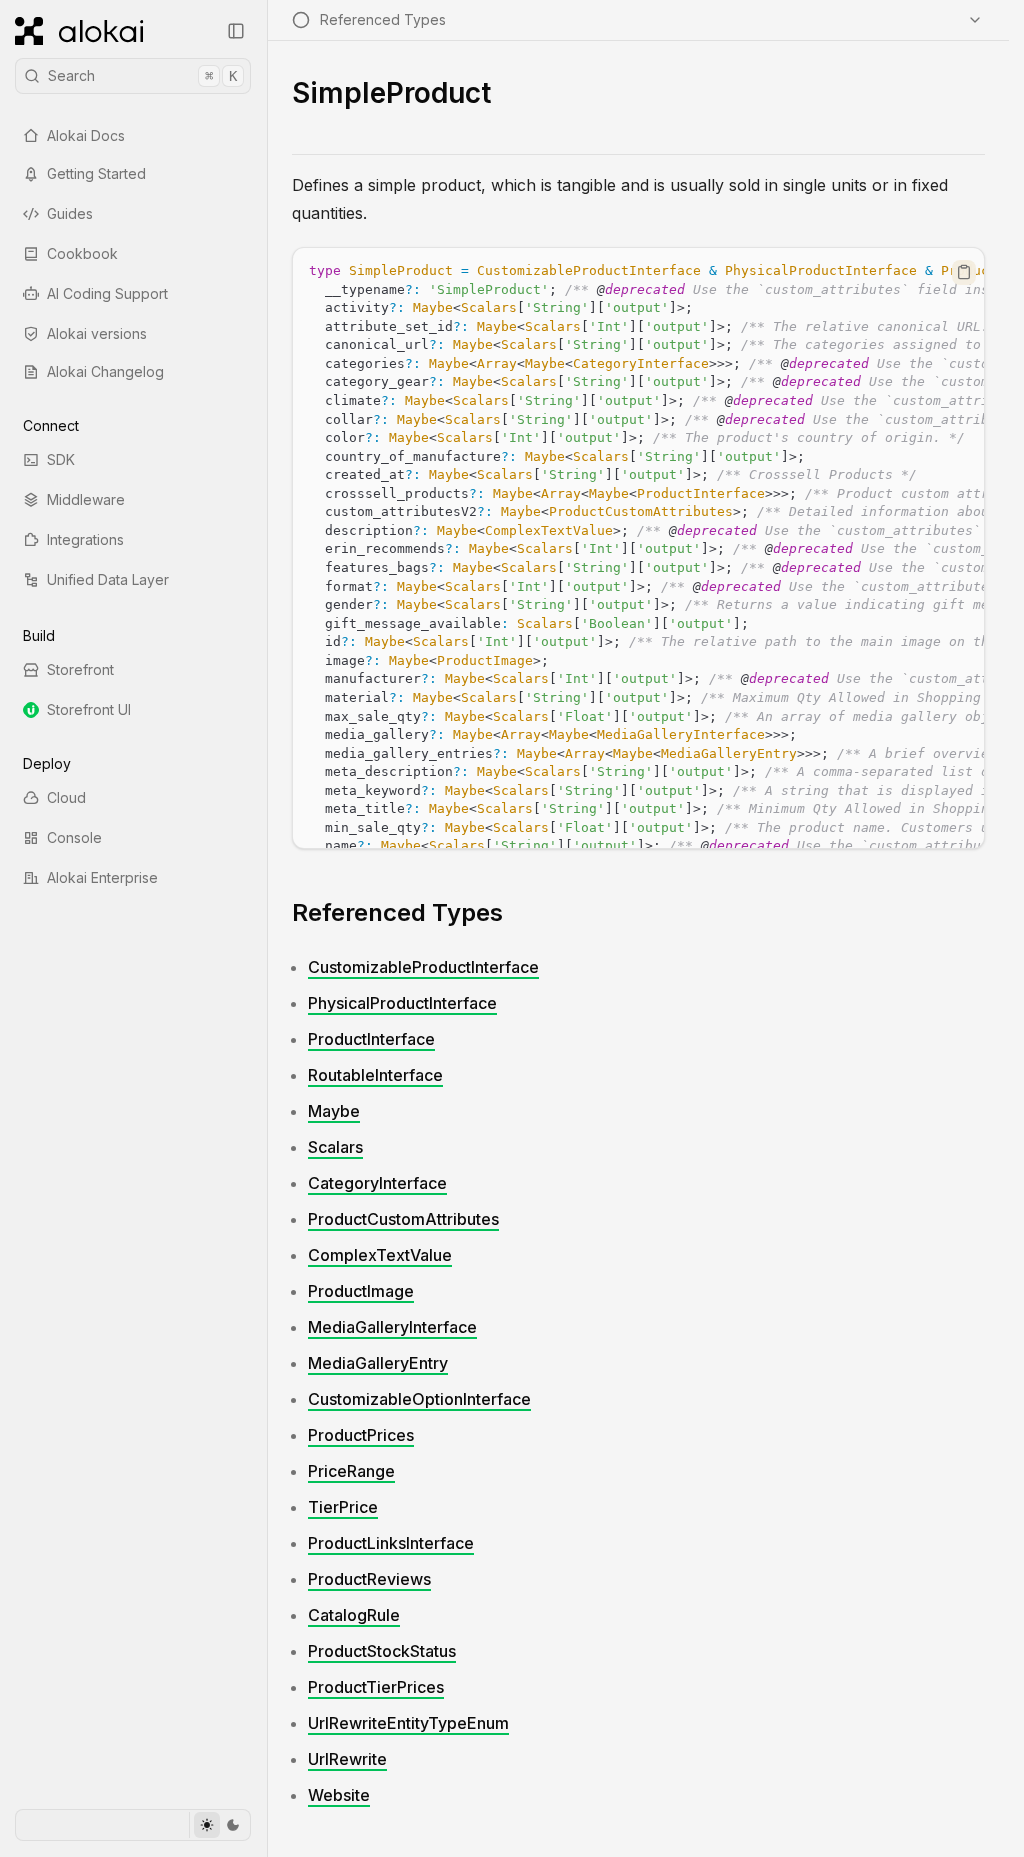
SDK (61, 459)
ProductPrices (361, 1435)
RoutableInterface (375, 1075)
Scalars (335, 1147)
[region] (638, 548)
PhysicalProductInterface (402, 1003)
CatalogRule (354, 1615)
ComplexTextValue (380, 1255)
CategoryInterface (377, 1183)
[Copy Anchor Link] (519, 913)
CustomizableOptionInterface (419, 1399)
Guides (70, 213)
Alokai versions (97, 333)
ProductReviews (369, 1579)
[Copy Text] (964, 272)
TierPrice (343, 1507)
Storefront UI (89, 709)
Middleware (86, 499)
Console (74, 837)
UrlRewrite (347, 1759)
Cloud (66, 797)
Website (339, 1795)
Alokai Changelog (105, 371)
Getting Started (96, 173)
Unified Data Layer (108, 579)
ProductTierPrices (376, 1687)
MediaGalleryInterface (392, 1327)
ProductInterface (371, 1039)
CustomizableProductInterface (423, 967)
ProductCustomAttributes (403, 1219)
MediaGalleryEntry (378, 1363)
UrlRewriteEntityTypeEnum (408, 1723)
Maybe (334, 1111)
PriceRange (351, 1471)
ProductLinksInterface (391, 1543)
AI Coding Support (107, 293)
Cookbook (82, 253)
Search (142, 75)
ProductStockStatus (382, 1651)
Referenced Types (397, 912)
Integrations (85, 539)
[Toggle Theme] (219, 1825)
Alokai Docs (86, 135)
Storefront (80, 669)
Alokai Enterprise (102, 877)
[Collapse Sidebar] (236, 31)
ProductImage (361, 1291)
